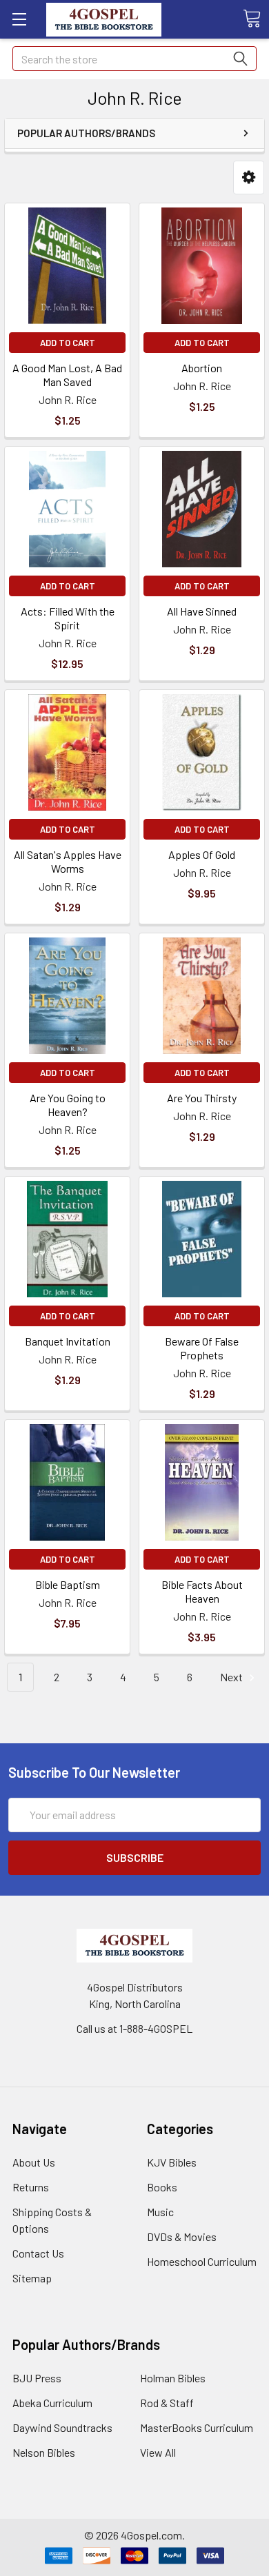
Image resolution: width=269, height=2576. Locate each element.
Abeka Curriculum (52, 2403)
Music (160, 2212)
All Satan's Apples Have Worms (68, 861)
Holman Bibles (173, 2378)
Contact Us (38, 2253)
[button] (249, 178)
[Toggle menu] (19, 19)
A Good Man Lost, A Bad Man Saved (67, 375)
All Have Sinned (202, 611)
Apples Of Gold (202, 854)
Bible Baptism (68, 1584)
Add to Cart (68, 343)
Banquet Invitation (68, 1341)
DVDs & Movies (182, 2237)
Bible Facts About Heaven (202, 1591)
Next (232, 1677)
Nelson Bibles (44, 2452)
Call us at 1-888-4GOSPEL (134, 2028)
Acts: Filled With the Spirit (68, 618)
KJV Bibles (172, 2162)
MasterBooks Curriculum (197, 2427)
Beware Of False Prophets (202, 1348)
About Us (34, 2162)
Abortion (202, 368)
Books (162, 2187)
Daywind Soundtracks (62, 2427)
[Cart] (252, 19)
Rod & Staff (167, 2403)
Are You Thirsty (202, 1098)
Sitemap (32, 2278)
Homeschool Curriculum (202, 2261)
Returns (31, 2187)
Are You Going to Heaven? (68, 1105)
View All (158, 2452)
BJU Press (37, 2378)
